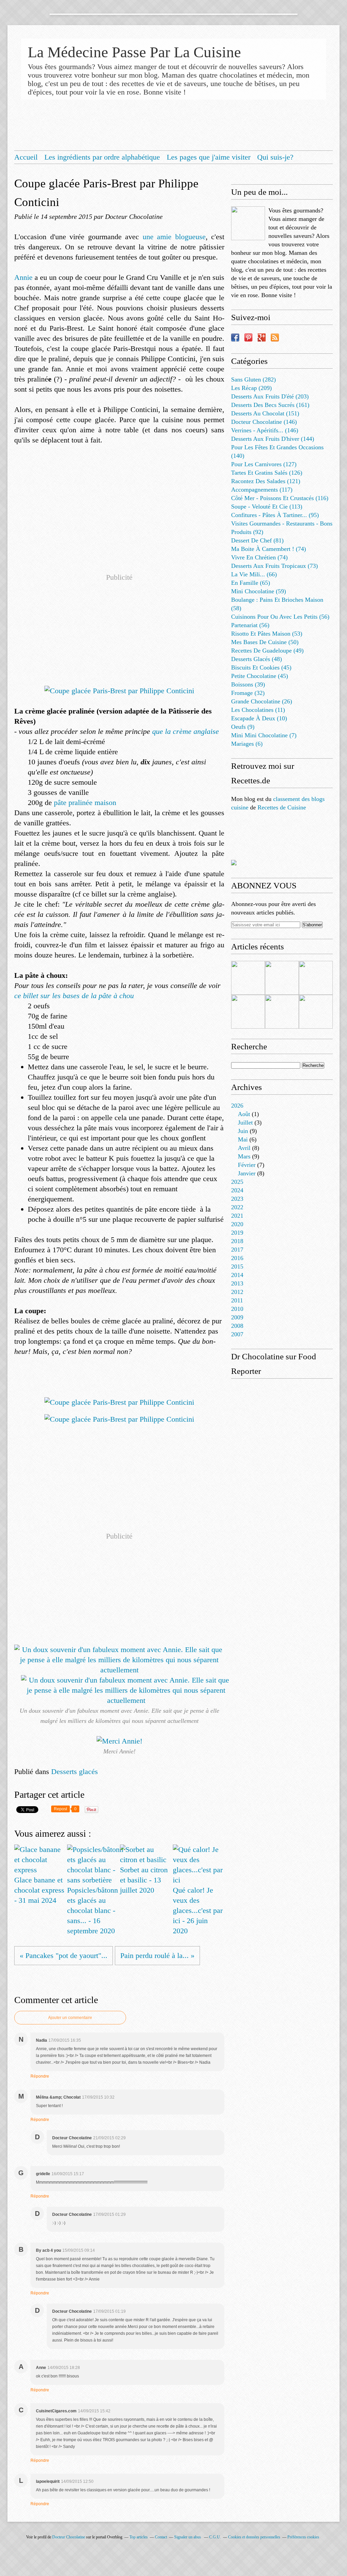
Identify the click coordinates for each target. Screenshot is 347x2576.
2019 (237, 1233)
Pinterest (248, 337)
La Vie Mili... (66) (254, 574)
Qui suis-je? (275, 157)
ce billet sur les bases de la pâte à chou (74, 996)
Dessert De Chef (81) (257, 540)
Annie (24, 277)
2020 (237, 1224)
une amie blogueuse (174, 237)
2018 (237, 1241)
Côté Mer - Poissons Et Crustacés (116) (280, 498)
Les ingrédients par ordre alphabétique (102, 157)
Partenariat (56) (250, 625)
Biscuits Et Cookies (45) (261, 667)
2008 (237, 1326)
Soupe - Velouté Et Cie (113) (267, 507)
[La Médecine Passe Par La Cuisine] (248, 223)
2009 (237, 1317)
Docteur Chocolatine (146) (264, 422)
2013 (237, 1283)
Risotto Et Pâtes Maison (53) (267, 634)
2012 (237, 1292)
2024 (237, 1190)
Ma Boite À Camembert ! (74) (269, 549)
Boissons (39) (248, 684)
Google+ (262, 337)
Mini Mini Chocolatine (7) (264, 735)
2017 (237, 1250)
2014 (237, 1275)
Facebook (235, 337)
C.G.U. (215, 2537)
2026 (237, 1106)
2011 (237, 1300)
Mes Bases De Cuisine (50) (265, 642)
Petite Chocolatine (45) (260, 676)
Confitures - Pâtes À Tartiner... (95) (275, 515)
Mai (243, 1139)
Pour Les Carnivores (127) (264, 464)
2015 (237, 1266)
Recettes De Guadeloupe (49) (267, 651)
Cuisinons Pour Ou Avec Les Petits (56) (280, 617)
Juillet (245, 1122)
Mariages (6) (247, 744)
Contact (161, 2537)
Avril (244, 1148)
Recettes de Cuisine (282, 807)
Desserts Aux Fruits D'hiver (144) (273, 439)
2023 (237, 1199)
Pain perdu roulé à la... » (157, 1955)
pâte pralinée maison (85, 802)
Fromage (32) (248, 693)
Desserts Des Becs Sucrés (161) (270, 405)
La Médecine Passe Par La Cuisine (134, 52)
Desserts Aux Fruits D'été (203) (270, 396)
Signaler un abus (188, 2537)
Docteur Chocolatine (69, 2537)
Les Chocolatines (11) (258, 710)
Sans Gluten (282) (253, 379)
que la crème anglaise (186, 731)
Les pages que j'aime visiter (209, 157)
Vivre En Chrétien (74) (259, 557)
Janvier (247, 1173)
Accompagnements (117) (262, 490)
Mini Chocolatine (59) (259, 591)
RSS (275, 337)
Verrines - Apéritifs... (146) (265, 430)
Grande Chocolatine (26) (262, 701)
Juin (243, 1131)
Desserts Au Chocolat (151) (265, 413)
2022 (237, 1207)
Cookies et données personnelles (254, 2537)
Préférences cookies (303, 2537)
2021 (237, 1216)
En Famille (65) (251, 583)
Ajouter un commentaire (70, 2018)
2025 (237, 1182)
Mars (244, 1156)
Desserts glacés (75, 1771)
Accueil (26, 157)
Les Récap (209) (251, 388)
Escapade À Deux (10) (259, 718)
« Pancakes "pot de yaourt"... (64, 1955)
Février (247, 1165)
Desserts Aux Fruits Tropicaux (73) (274, 566)
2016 (237, 1258)
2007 (237, 1334)
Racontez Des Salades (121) (266, 481)
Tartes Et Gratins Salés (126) (267, 473)
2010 (237, 1309)
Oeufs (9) (243, 727)
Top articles (139, 2537)
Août (244, 1114)
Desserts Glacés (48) (257, 659)
